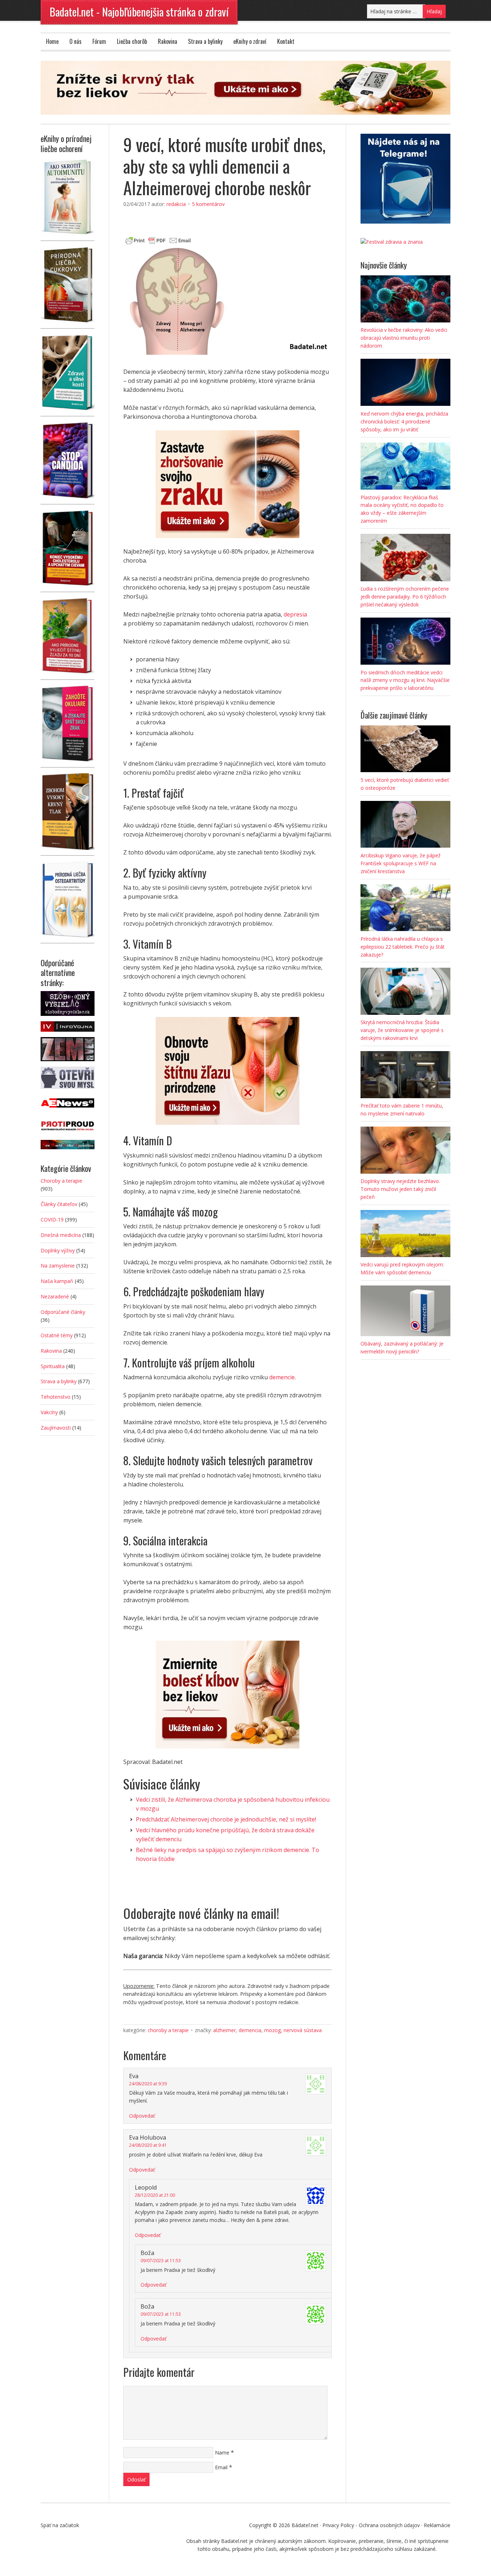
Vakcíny (49, 1412)
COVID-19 (52, 1220)
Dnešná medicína (61, 1235)
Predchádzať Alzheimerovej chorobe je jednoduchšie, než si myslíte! (226, 1819)
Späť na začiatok (60, 2525)
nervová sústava (303, 2030)
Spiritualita (53, 1366)
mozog (272, 2030)
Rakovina (168, 41)
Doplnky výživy (58, 1250)
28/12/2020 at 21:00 (155, 2195)
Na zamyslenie (58, 1266)
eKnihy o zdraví (250, 41)
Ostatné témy (57, 1335)
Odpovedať (142, 2116)
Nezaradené (55, 1296)
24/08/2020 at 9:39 (148, 2084)
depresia (295, 614)
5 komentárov (208, 204)
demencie (282, 1377)
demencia (250, 2030)
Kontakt (286, 41)
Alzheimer (224, 2030)
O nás (75, 41)
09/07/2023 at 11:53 (161, 2261)
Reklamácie (437, 2525)
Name (222, 2453)
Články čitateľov (59, 1204)
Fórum (99, 41)
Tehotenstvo (56, 1397)
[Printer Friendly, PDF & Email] (158, 240)
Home (52, 41)
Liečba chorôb (132, 41)
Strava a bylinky (205, 41)
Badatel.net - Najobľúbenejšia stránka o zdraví (139, 12)
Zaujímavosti (56, 1428)
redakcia (176, 204)
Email (221, 2467)
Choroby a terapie (168, 2030)
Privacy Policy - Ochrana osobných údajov (371, 2525)
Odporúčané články (63, 1312)
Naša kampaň (57, 1281)
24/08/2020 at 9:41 (148, 2145)
